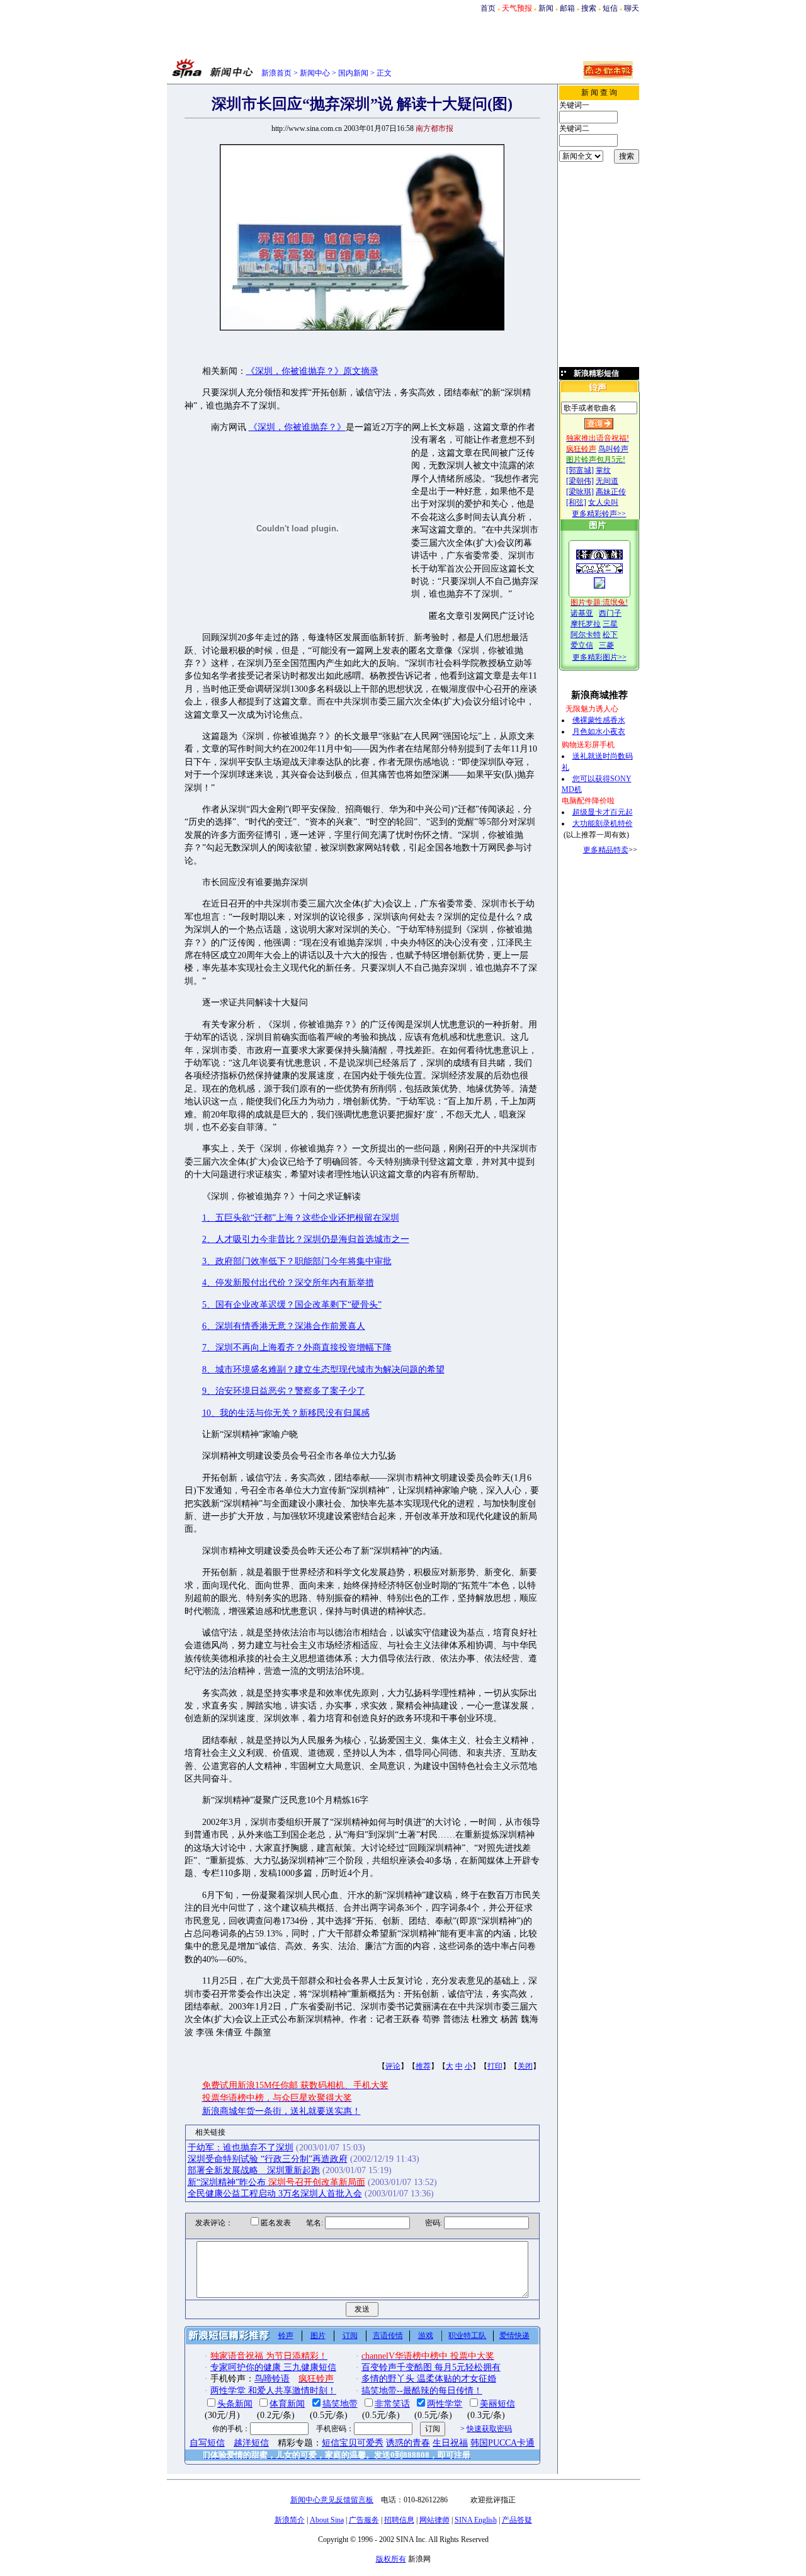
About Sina (327, 2520)
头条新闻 (235, 2404)
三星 (610, 624)
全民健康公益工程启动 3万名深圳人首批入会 (275, 2194)
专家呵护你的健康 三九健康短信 (273, 2367)
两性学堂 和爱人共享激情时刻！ (273, 2391)
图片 (318, 2336)
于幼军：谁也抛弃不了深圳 (241, 2148)
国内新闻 (353, 73)
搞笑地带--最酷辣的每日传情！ (422, 2391)
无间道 (607, 481)
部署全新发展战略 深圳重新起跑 (254, 2170)
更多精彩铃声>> (599, 514)
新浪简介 (290, 2520)
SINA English (476, 2520)
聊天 (632, 8)
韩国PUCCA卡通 (502, 2443)
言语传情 (388, 2336)
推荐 (423, 2066)
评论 (393, 2066)
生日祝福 (450, 2443)
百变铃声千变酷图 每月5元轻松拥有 (431, 2367)
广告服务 (364, 2520)
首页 (488, 8)
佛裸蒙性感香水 (599, 720)
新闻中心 (315, 73)
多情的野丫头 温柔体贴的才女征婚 (429, 2379)
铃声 (286, 2336)
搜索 (589, 8)
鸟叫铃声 (613, 449)
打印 (495, 2066)
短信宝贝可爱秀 (353, 2443)
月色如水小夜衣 (599, 732)
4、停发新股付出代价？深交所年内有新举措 (288, 1283)
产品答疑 (517, 2520)
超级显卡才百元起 (603, 812)
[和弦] (576, 502)
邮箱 (567, 8)
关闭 (525, 2066)
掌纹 (603, 470)
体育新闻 (287, 2404)
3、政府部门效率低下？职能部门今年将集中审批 (297, 1261)
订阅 (350, 2336)
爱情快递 (514, 2336)
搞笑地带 (340, 2404)
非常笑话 (392, 2404)
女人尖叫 (603, 502)
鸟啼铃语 (272, 2379)
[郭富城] (580, 470)
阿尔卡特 (586, 635)
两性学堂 (445, 2404)
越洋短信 (251, 2443)
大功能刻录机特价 (603, 823)
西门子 (610, 613)
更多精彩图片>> (599, 657)
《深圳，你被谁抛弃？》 (297, 427)
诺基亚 (582, 613)
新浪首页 (276, 73)
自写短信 (207, 2443)
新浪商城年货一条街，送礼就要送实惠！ (281, 2111)
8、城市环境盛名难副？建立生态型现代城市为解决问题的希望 (323, 1370)
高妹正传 (611, 492)
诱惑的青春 (408, 2443)
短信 (610, 8)
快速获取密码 (489, 2429)
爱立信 (582, 645)
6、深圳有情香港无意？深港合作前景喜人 (284, 1326)
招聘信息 (399, 2520)
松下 (610, 635)
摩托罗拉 (586, 624)
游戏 (426, 2336)
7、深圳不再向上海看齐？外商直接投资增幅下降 (297, 1347)
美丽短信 (497, 2404)
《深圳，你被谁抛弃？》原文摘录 (312, 371)
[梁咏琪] (580, 492)
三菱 (606, 645)
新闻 (546, 8)
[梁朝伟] (580, 481)
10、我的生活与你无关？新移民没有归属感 (286, 1413)
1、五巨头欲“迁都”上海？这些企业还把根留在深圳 (301, 1218)
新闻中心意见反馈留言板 (332, 2500)
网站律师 (434, 2520)
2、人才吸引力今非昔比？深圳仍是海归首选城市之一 (306, 1239)
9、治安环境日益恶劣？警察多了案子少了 (284, 1391)
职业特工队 (467, 2336)
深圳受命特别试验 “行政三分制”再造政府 (268, 2159)
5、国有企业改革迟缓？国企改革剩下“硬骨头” (292, 1305)
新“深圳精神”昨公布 (276, 2182)
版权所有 (391, 2559)
